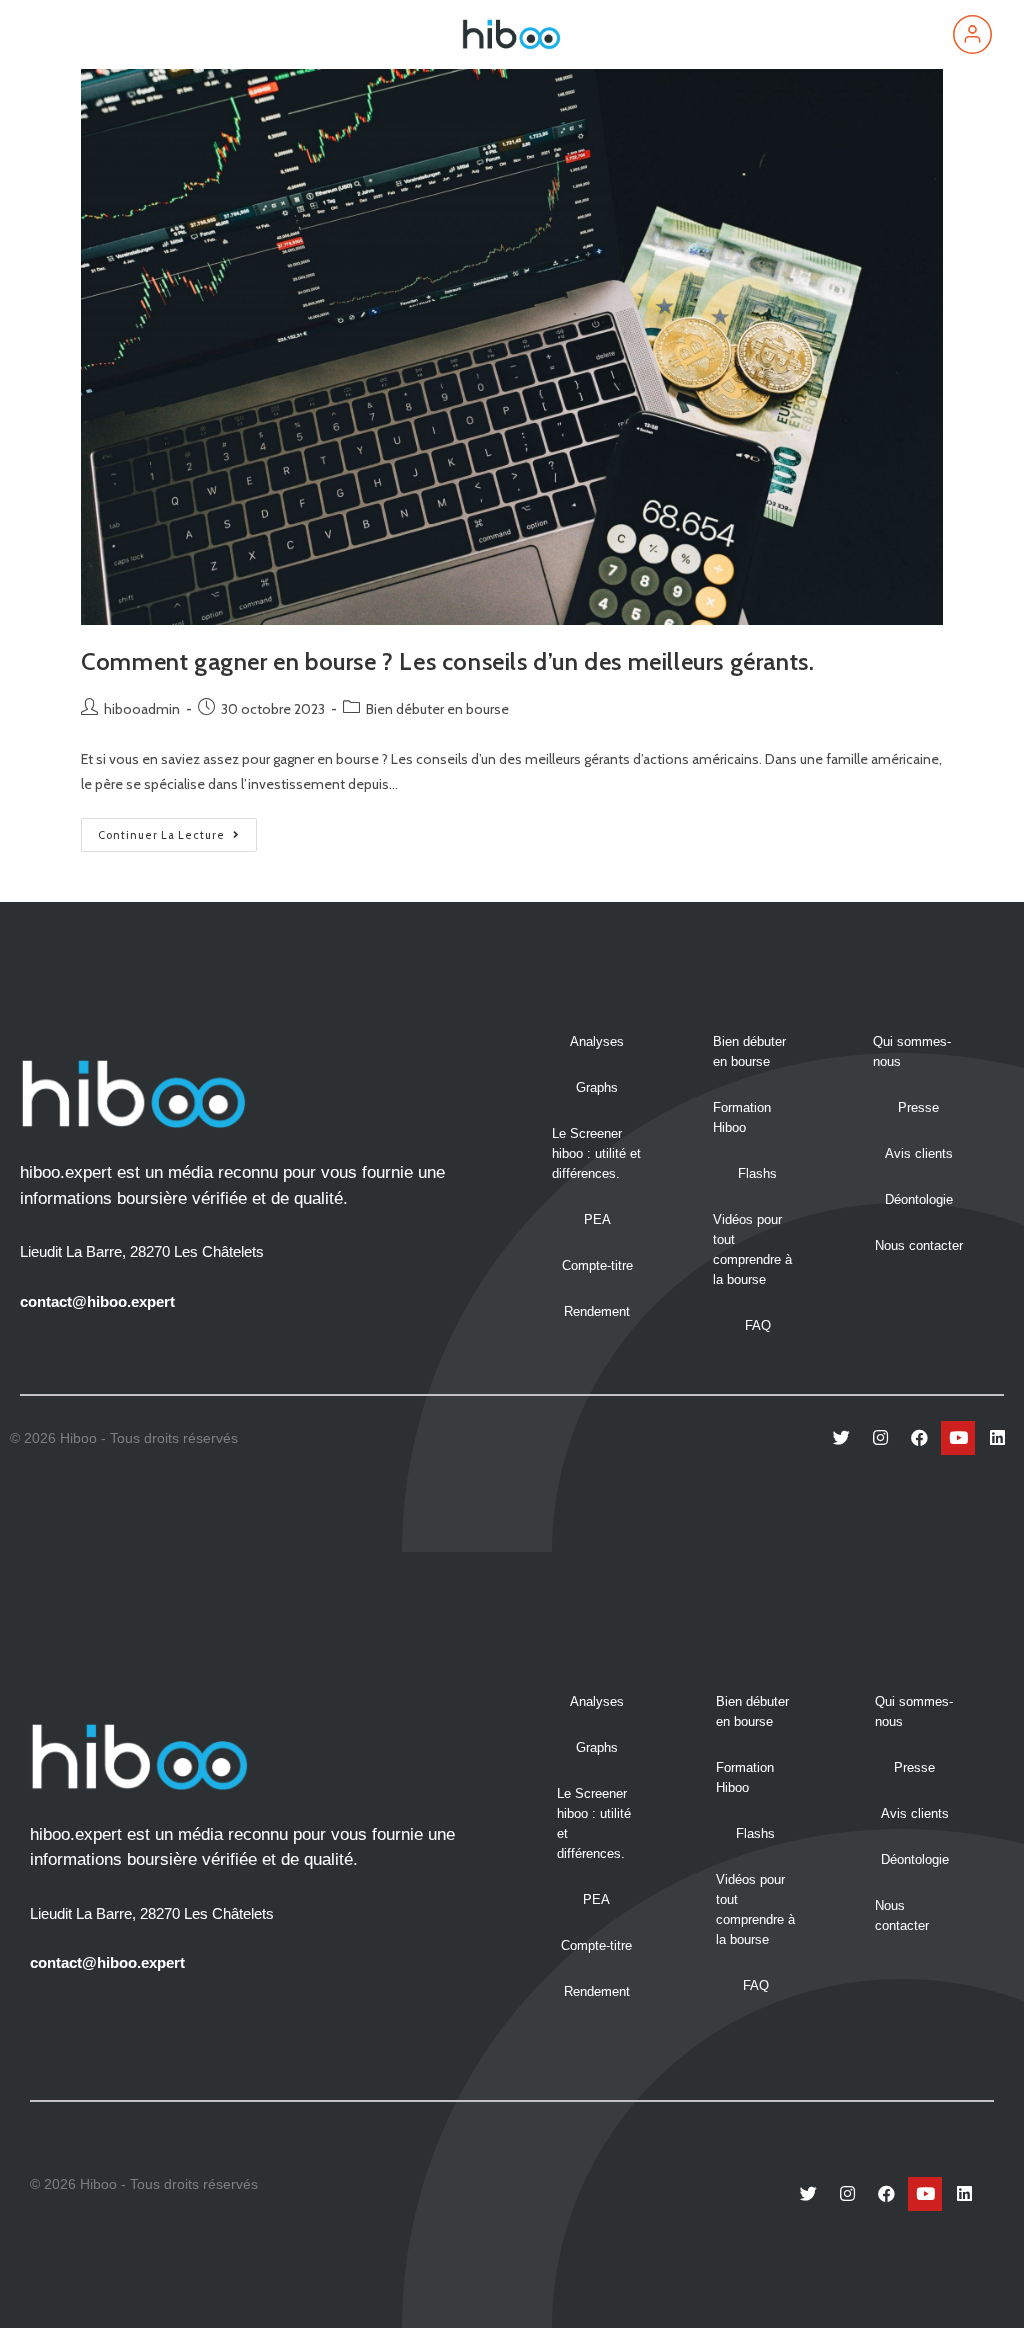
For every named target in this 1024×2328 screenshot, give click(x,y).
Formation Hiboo (742, 1117)
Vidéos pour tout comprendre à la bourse (752, 1249)
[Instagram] (880, 1438)
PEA (597, 1219)
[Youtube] (958, 1438)
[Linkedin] (997, 1438)
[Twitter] (841, 1438)
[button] (54, 34)
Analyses (597, 1041)
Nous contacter (919, 1245)
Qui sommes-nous (912, 1051)
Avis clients (919, 1153)
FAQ (758, 1325)
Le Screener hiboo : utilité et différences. (596, 1153)
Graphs (597, 1087)
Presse (918, 1107)
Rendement (597, 1311)
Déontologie (919, 1199)
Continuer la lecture (177, 830)
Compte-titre (597, 1265)
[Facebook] (919, 1438)
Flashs (757, 1173)
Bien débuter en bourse (437, 709)
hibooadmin (142, 709)
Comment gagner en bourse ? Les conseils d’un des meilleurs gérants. (447, 661)
